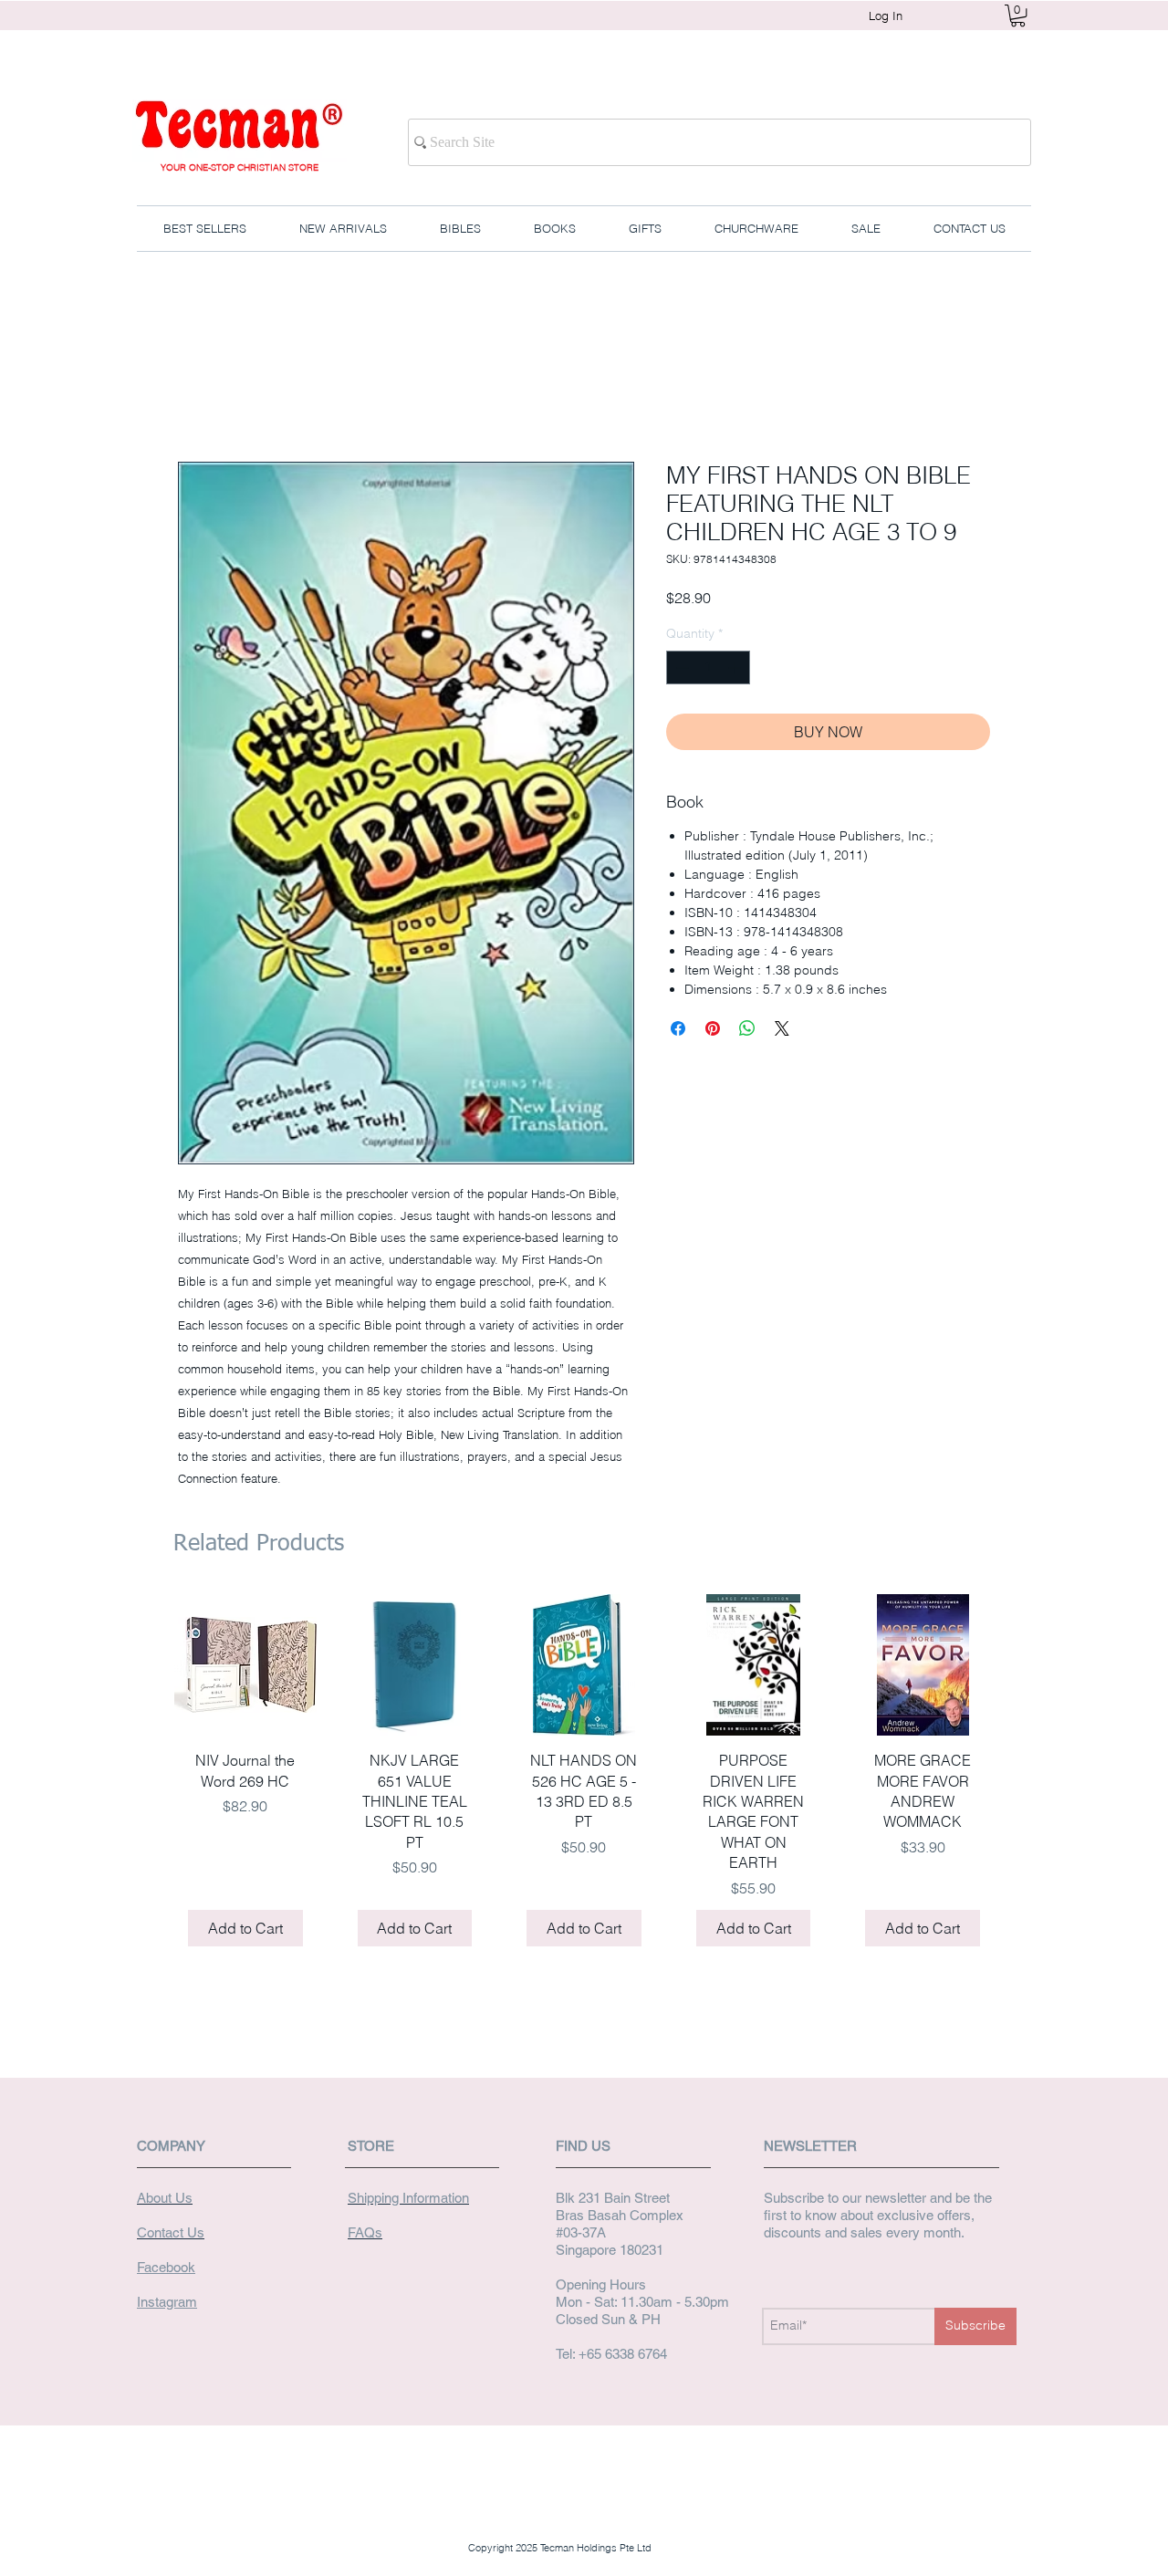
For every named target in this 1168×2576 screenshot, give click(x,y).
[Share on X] (782, 1028)
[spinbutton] (708, 667)
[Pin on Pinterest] (713, 1028)
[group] (584, 1777)
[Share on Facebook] (678, 1028)
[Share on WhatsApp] (747, 1028)
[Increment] (736, 667)
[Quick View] (245, 1665)
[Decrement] (680, 667)
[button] (1018, 16)
